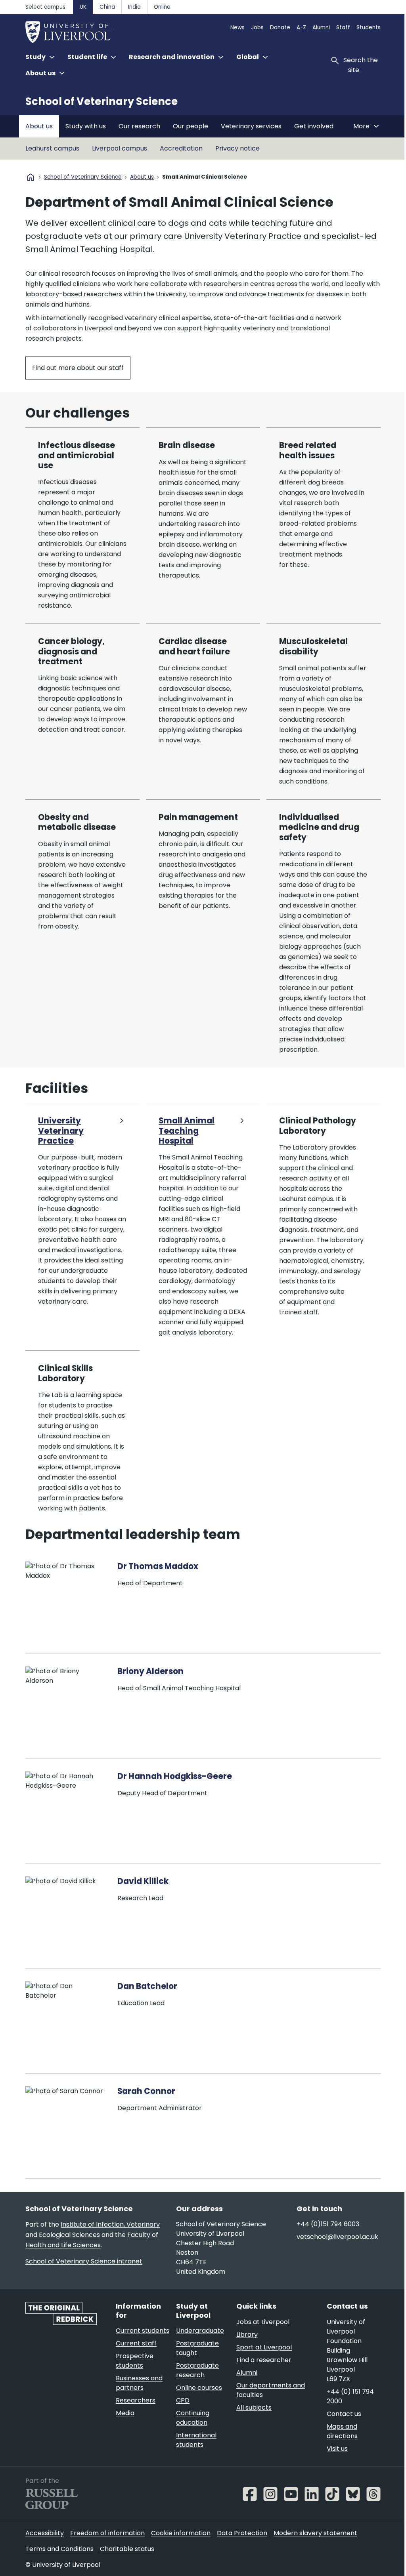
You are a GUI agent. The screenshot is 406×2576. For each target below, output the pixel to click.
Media (125, 2413)
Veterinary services (251, 126)
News (237, 28)
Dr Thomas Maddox (158, 1566)
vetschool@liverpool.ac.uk (337, 2237)
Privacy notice (237, 148)
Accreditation (181, 148)
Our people (191, 126)
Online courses (199, 2388)
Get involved (314, 126)
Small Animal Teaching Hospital (187, 1131)
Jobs (257, 28)
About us (39, 126)
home (31, 177)
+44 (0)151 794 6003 (328, 2224)
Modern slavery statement (315, 2533)
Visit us (337, 2449)
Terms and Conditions (59, 2549)
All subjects (254, 2407)
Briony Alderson (150, 1671)
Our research (139, 126)
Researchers (136, 2400)
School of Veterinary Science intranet (84, 2261)
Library (247, 2335)
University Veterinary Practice (61, 1131)
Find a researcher (264, 2360)
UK (83, 7)
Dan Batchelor (147, 1986)
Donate (280, 28)
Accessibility (45, 2533)
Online (162, 7)
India (134, 7)
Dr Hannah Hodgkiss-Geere (175, 1776)
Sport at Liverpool (264, 2347)
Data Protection (242, 2533)
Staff (343, 28)
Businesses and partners (139, 2383)
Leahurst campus (52, 148)
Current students (143, 2331)
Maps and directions (342, 2431)
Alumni (321, 28)
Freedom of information (107, 2533)
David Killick (143, 1881)
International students (196, 2440)
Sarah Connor (146, 2091)
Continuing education (193, 2418)
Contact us (344, 2414)
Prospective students (135, 2361)
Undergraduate (200, 2331)
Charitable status (127, 2549)
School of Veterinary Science (101, 101)
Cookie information (181, 2533)
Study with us (86, 126)
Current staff (136, 2343)
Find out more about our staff (78, 368)
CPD (183, 2400)
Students (369, 28)
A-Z (301, 28)
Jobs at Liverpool (263, 2322)
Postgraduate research (197, 2370)
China (107, 7)
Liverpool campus (120, 148)
